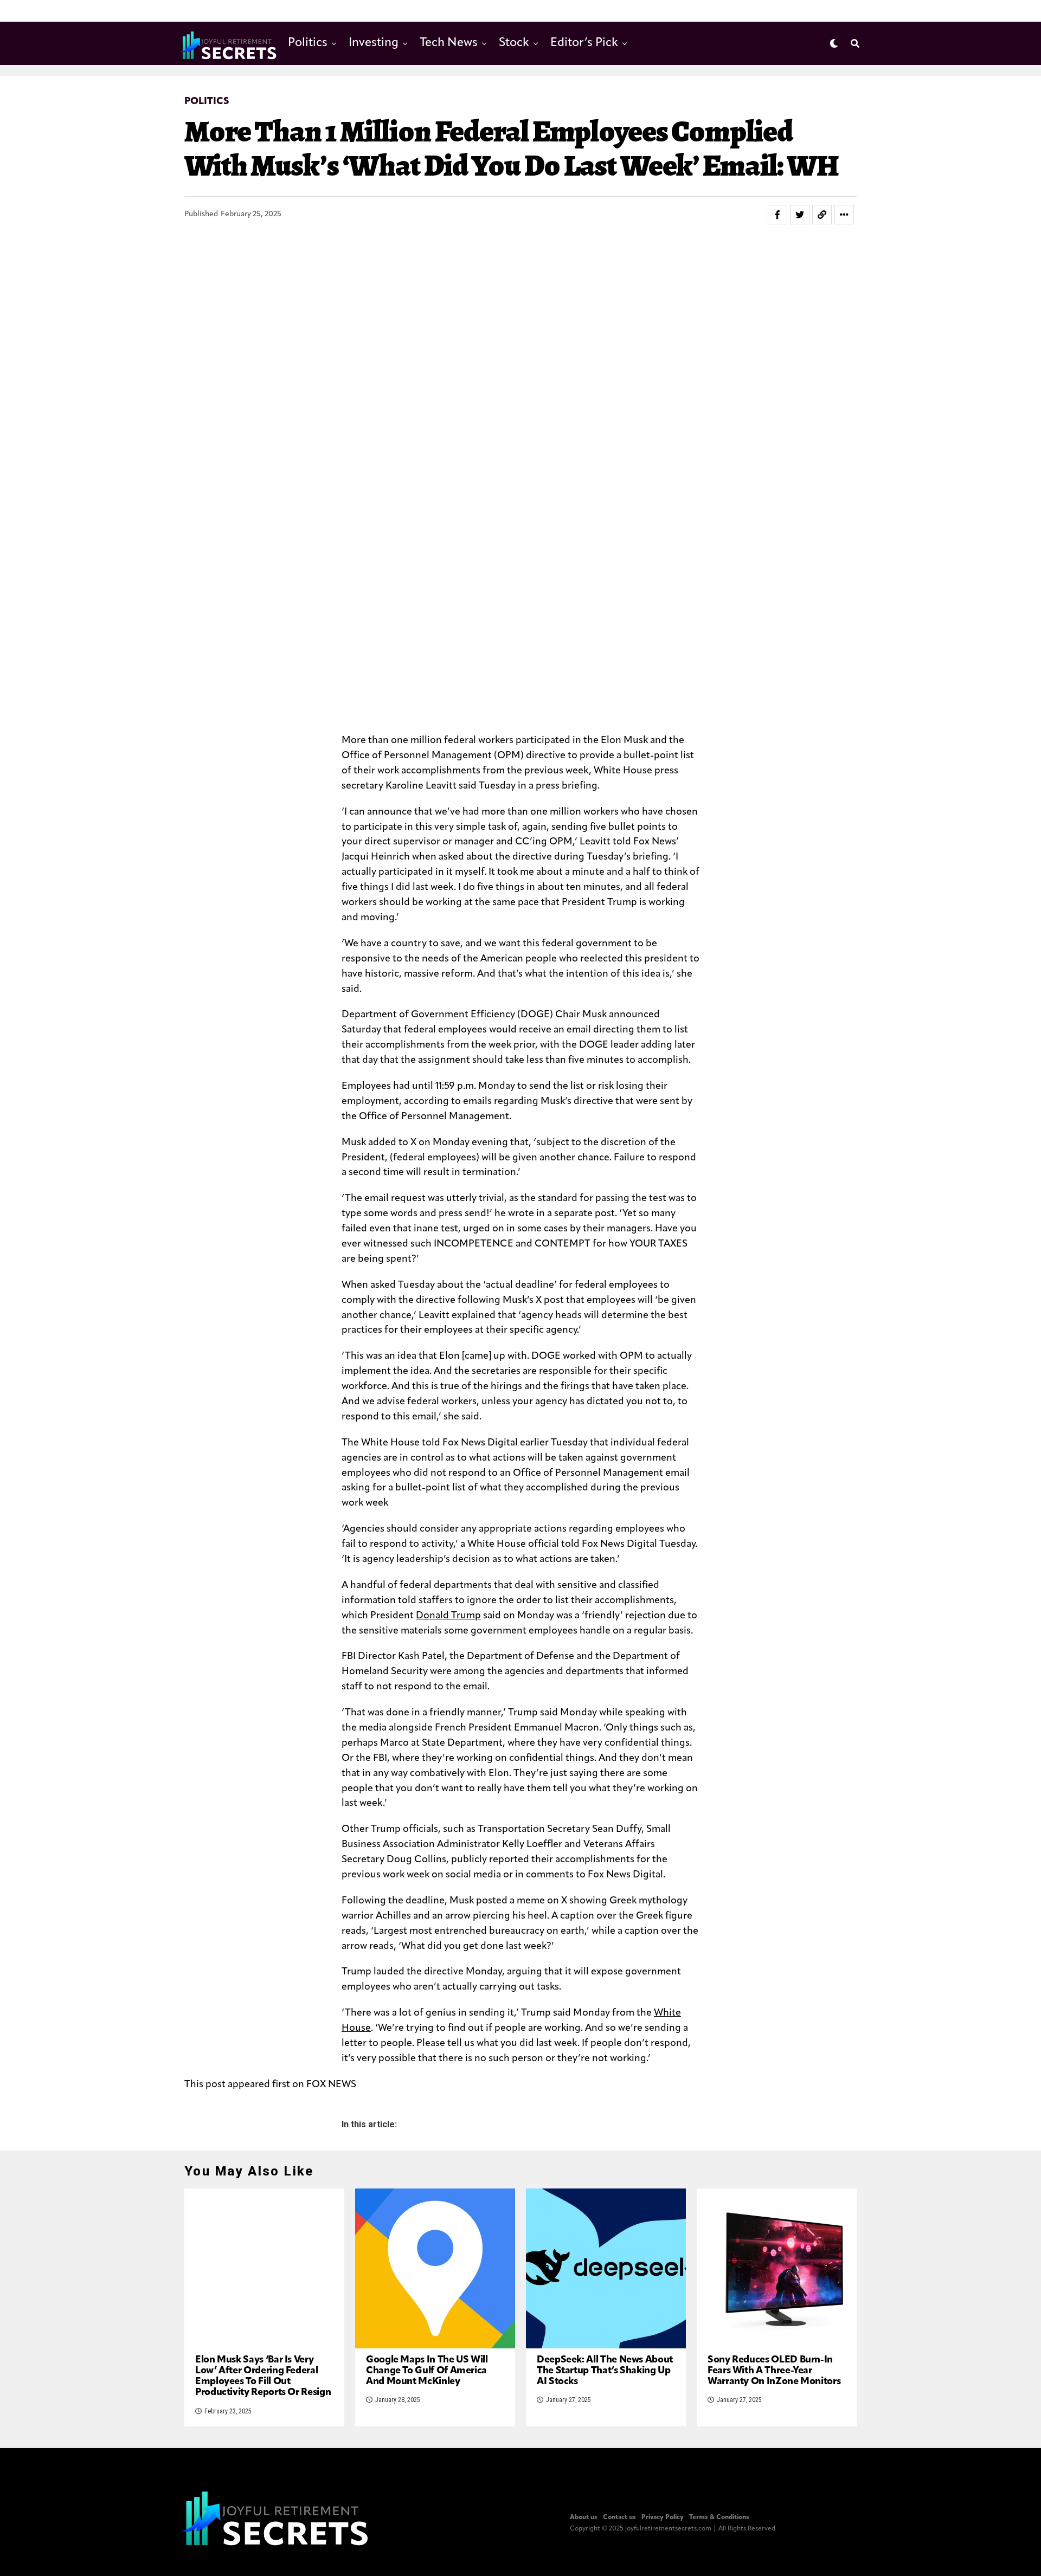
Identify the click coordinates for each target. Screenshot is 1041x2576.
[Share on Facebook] (777, 215)
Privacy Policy (663, 2517)
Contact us (619, 2517)
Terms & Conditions (719, 2517)
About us (584, 2517)
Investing (374, 43)
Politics (308, 43)
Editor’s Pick (584, 43)
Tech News (449, 43)
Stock (514, 43)
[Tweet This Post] (800, 215)
